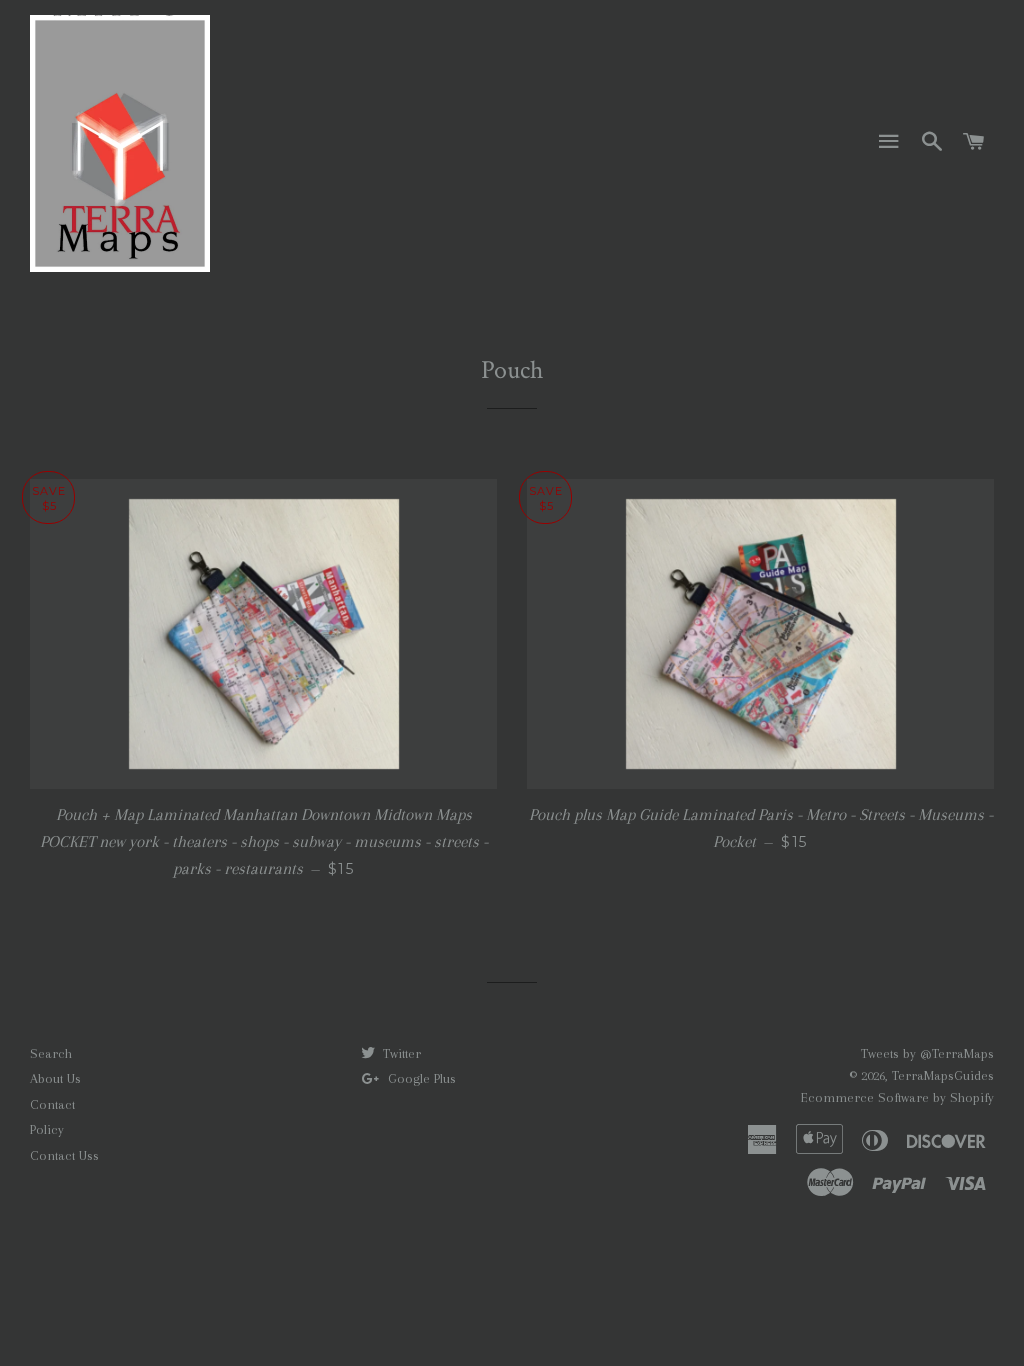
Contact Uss (64, 1155)
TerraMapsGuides (943, 1075)
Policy (47, 1129)
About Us (55, 1078)
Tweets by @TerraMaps (927, 1053)
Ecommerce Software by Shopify (897, 1097)
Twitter (400, 1053)
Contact (52, 1104)
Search (51, 1053)
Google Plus (420, 1078)
